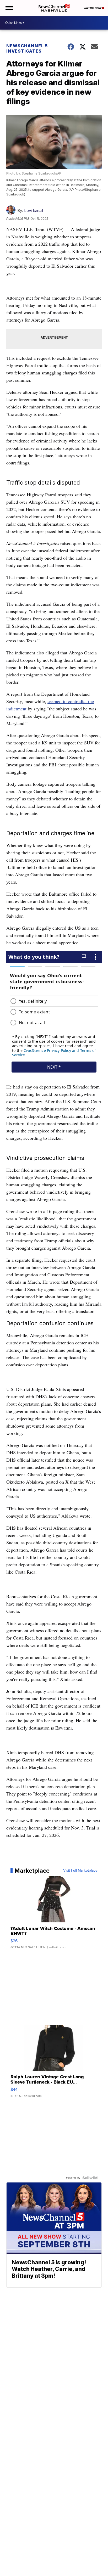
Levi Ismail (34, 211)
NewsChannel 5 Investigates (27, 48)
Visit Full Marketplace (80, 1871)
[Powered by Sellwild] (90, 2178)
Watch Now (93, 8)
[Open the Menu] (9, 8)
